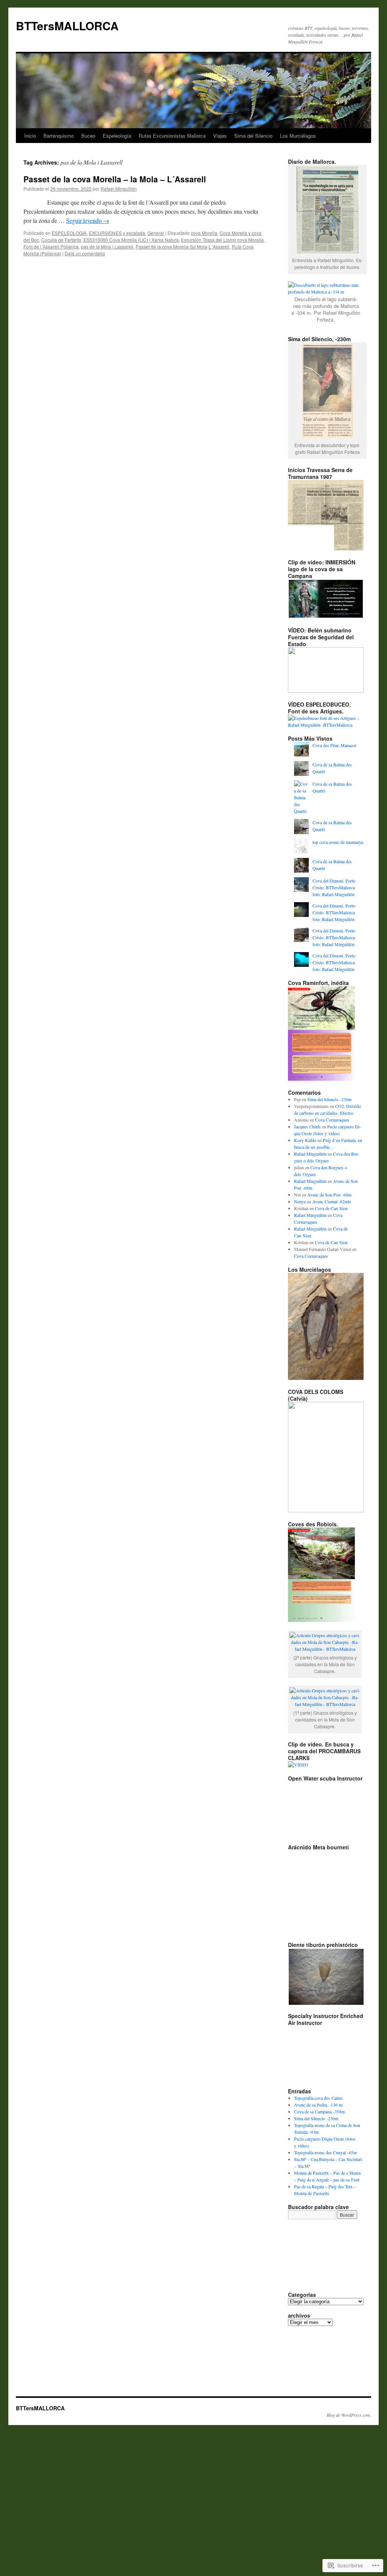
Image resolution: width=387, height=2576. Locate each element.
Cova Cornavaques (332, 1120)
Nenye (300, 1201)
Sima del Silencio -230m (329, 1099)
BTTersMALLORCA (67, 26)
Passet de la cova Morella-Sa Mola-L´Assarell (183, 246)
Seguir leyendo (88, 220)
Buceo (88, 136)
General (156, 233)
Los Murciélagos (298, 136)
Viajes (220, 136)
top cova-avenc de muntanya (338, 842)
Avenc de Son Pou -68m (329, 1195)
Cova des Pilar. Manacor (334, 745)
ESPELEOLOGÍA (69, 233)
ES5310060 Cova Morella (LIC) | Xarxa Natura (131, 240)
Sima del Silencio (253, 136)
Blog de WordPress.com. (349, 2415)
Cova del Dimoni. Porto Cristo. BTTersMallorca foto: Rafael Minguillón (334, 887)
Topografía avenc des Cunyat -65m (325, 2152)
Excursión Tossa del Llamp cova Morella (222, 240)
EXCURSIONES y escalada (117, 233)
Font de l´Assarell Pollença (51, 246)
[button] (326, 1977)
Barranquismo (59, 136)
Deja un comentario (85, 253)
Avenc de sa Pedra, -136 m (318, 2105)
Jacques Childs (307, 1126)
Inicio (30, 136)
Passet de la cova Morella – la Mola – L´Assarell (115, 179)
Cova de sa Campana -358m (319, 2111)
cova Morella (204, 233)
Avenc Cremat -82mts (332, 1201)
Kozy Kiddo (305, 1140)
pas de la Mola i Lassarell (107, 246)
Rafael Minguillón (119, 189)
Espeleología (117, 136)
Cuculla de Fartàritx (61, 240)
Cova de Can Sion (331, 1208)
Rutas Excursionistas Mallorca (172, 136)
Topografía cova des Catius (318, 2098)
